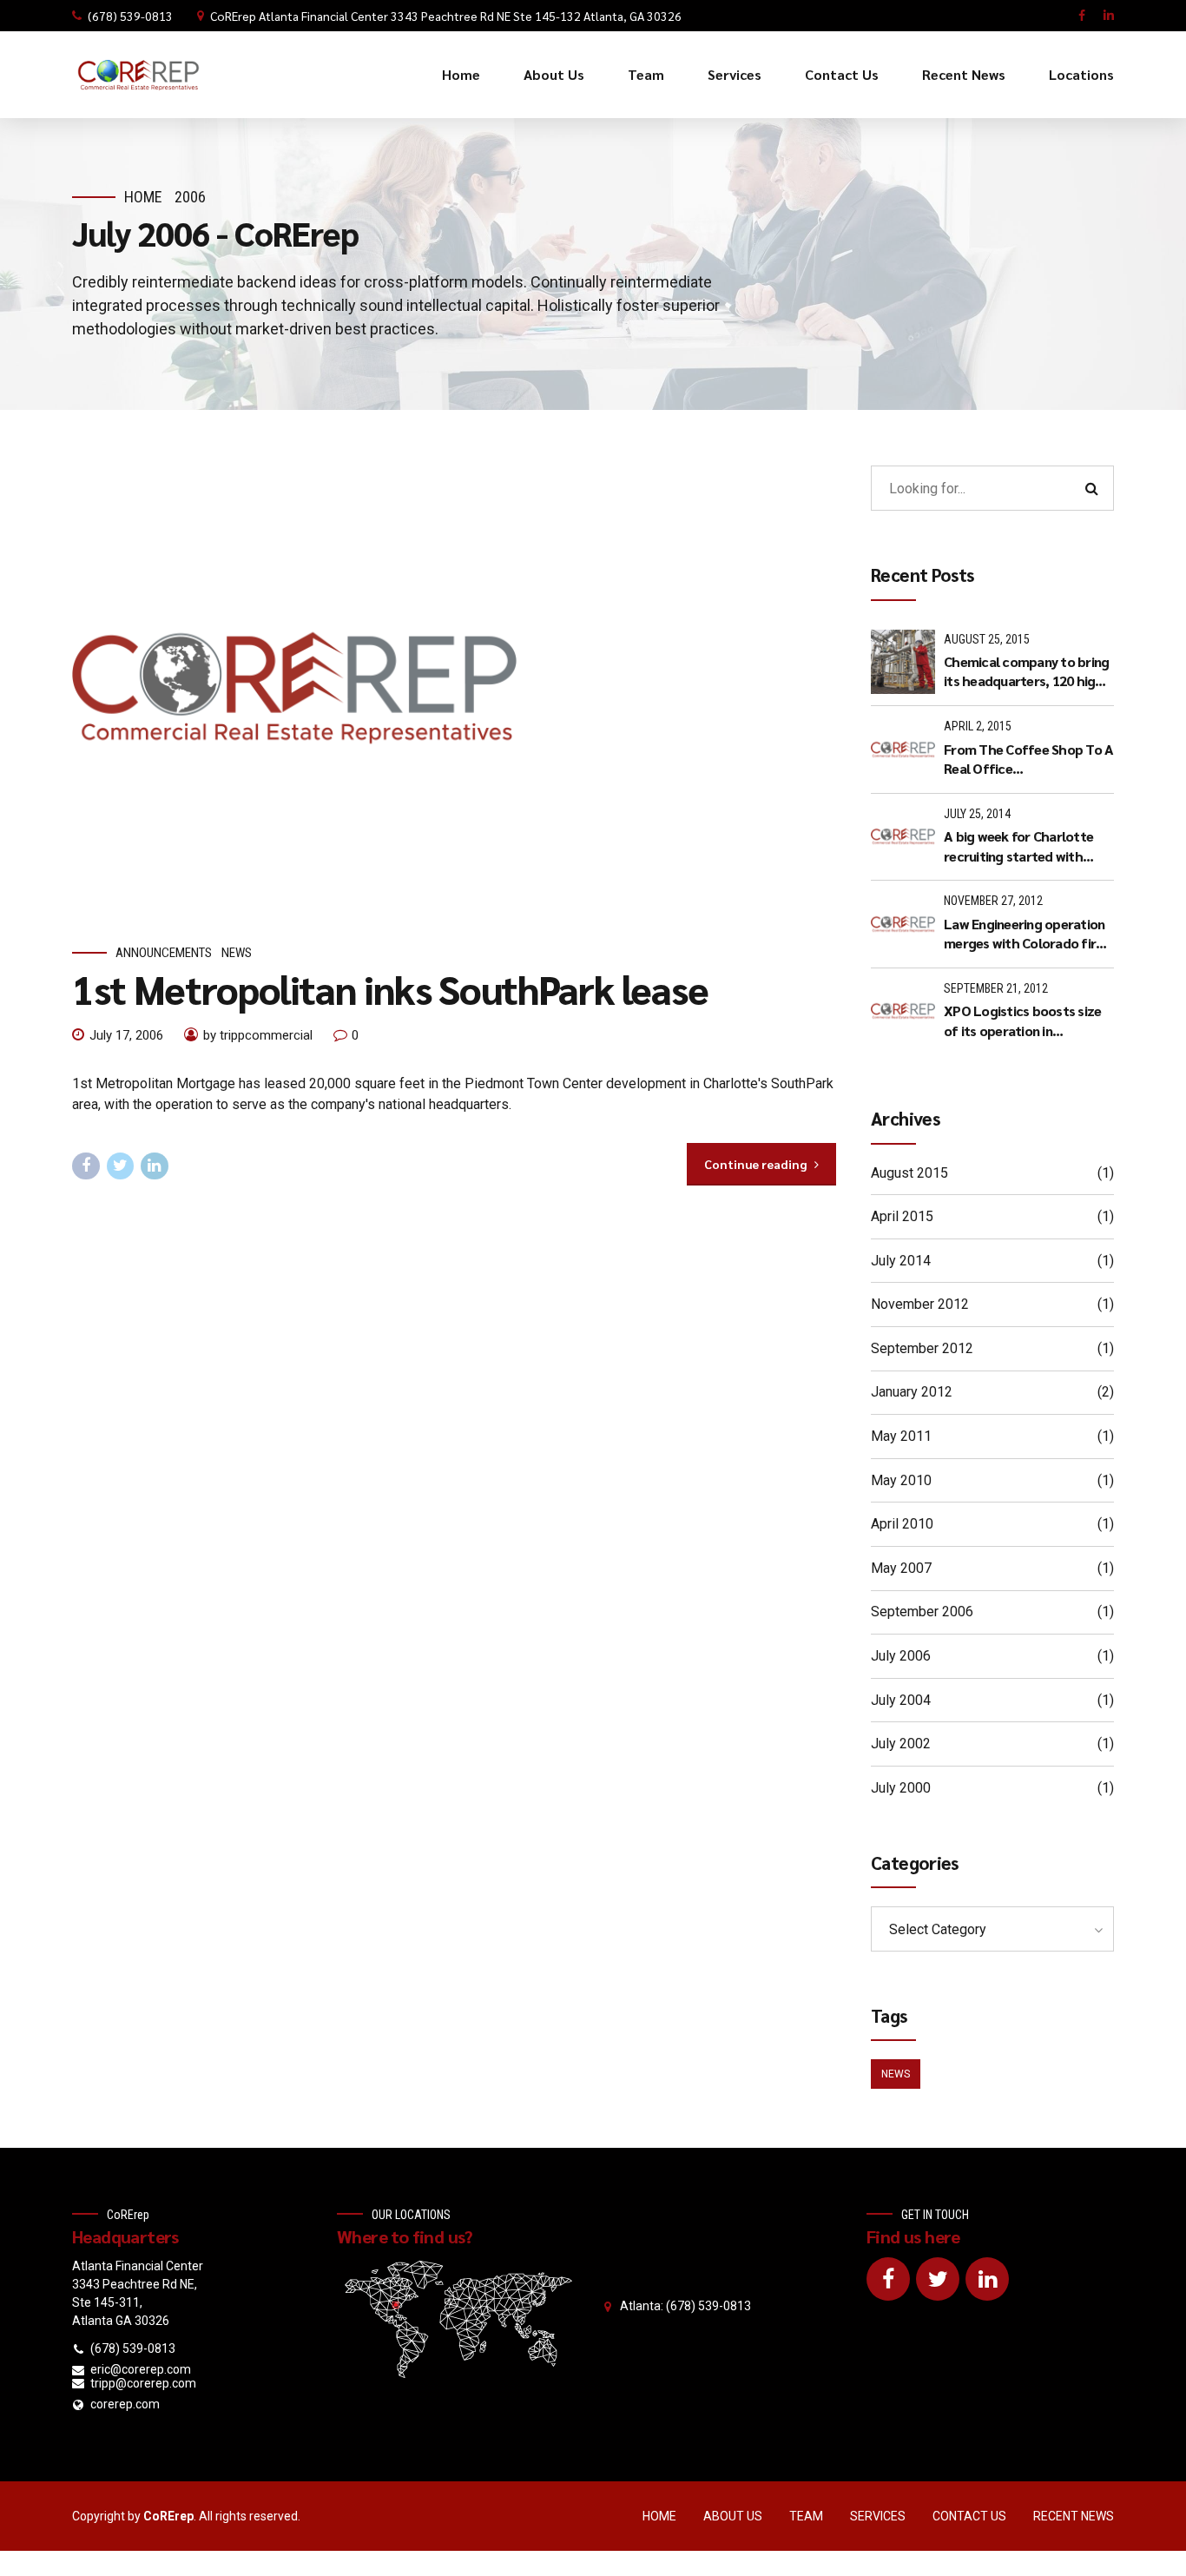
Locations (1081, 74)
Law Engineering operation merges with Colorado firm (1025, 933)
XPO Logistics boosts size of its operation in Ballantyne (1022, 1021)
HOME (659, 2516)
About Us (554, 74)
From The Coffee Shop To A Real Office (1028, 759)
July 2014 (901, 1261)
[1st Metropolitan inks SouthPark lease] (454, 688)
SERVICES (878, 2516)
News (237, 953)
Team (646, 74)
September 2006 (922, 1612)
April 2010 (902, 1524)
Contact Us (842, 74)
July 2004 (901, 1700)
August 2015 (909, 1173)
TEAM (806, 2516)
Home (461, 74)
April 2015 (902, 1216)
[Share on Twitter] (121, 1166)
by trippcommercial (258, 1035)
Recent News (964, 74)
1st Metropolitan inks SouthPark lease (390, 988)
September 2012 (922, 1348)
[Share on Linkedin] (155, 1166)
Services (735, 74)
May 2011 (901, 1436)
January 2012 (912, 1392)
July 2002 (901, 1744)
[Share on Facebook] (86, 1166)
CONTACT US (969, 2516)
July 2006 (901, 1656)
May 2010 (901, 1480)
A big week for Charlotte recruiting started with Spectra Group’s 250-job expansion (1018, 846)
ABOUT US (733, 2516)
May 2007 (901, 1568)
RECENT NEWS (1074, 2516)
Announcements (164, 953)
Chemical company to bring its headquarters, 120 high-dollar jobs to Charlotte (1026, 672)
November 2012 (920, 1304)
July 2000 (901, 1788)
